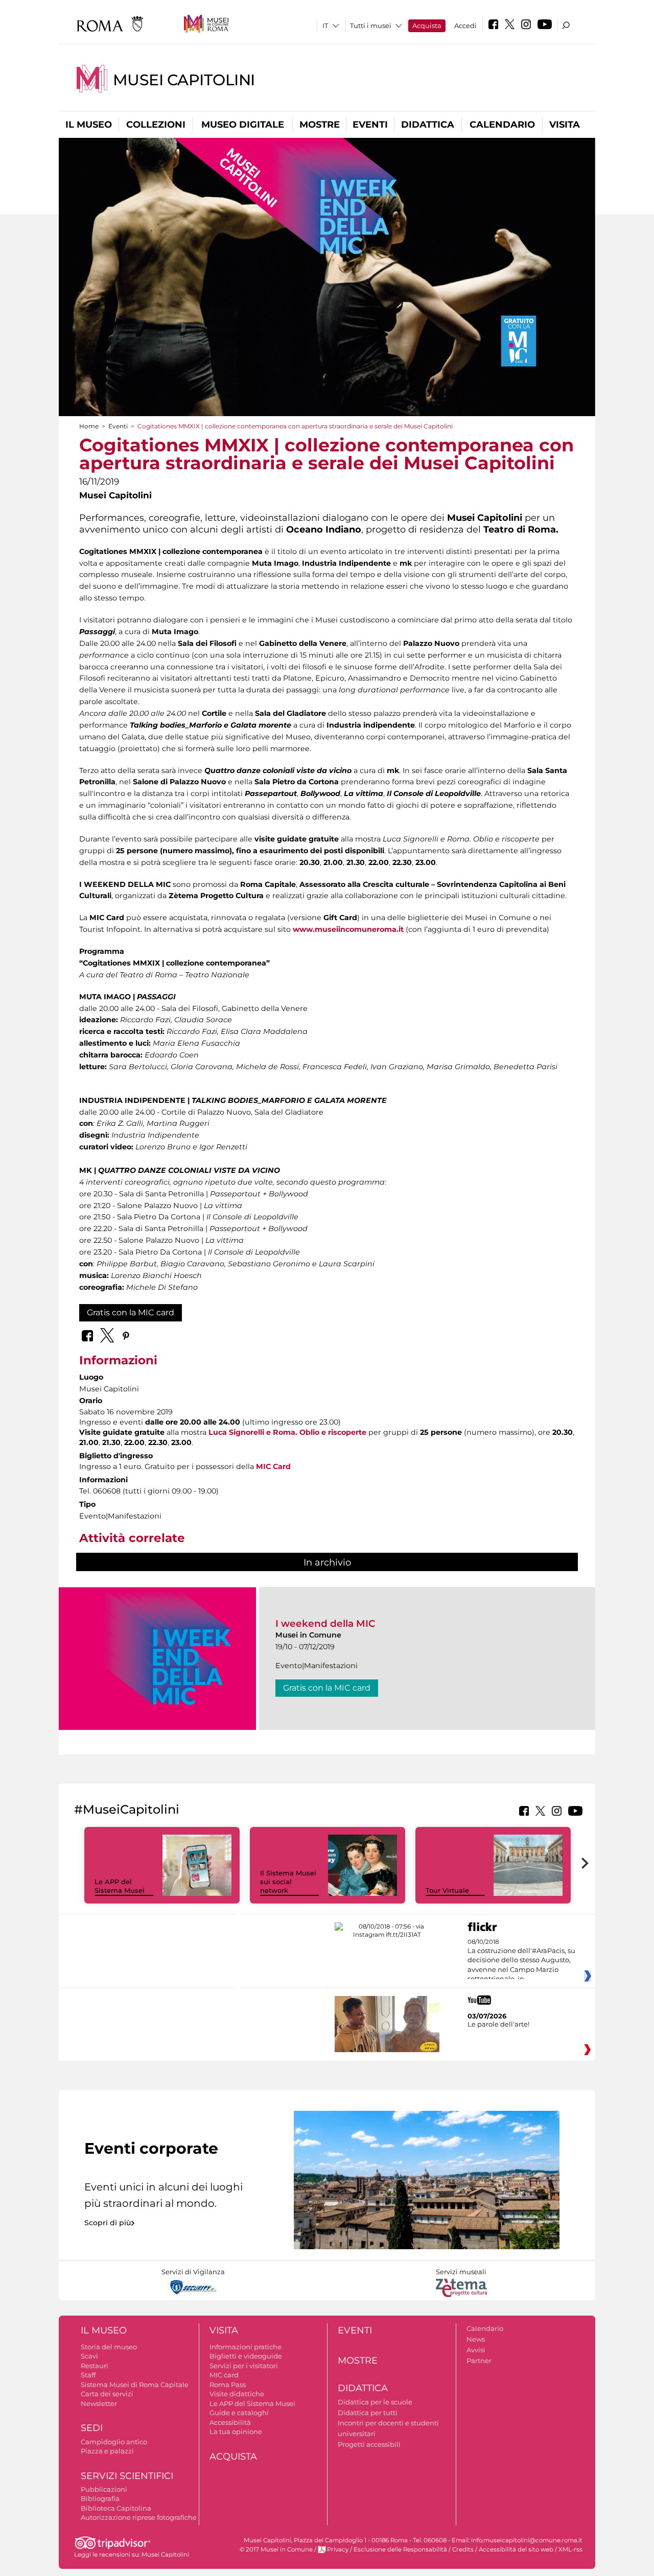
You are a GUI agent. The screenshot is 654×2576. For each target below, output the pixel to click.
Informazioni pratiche (246, 2347)
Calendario (502, 125)
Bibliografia (100, 2498)
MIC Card (273, 1466)
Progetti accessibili (369, 2444)
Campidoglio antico (114, 2442)
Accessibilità (230, 2422)
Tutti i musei (371, 26)
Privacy (338, 2549)
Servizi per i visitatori (244, 2366)
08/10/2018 (521, 1961)
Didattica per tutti (368, 2413)
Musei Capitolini (184, 80)
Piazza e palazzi (107, 2451)
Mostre (320, 125)
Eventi (370, 125)
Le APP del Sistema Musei (120, 1886)
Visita (565, 125)
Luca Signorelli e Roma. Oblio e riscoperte (287, 1432)
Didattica (428, 125)
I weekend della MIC (325, 1623)
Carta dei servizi (107, 2394)
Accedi (465, 26)
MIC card (224, 2375)
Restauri (95, 2366)
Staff (88, 2375)
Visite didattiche (237, 2394)
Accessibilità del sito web (516, 2549)
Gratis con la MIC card (131, 1313)
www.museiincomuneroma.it (348, 929)
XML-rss (570, 2549)
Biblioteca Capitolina (116, 2508)
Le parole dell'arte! (498, 2024)
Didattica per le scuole (375, 2402)
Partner (479, 2361)
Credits (463, 2549)
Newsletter (99, 2403)
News (476, 2339)
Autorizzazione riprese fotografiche (139, 2517)
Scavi (89, 2356)
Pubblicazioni (104, 2489)
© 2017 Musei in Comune (276, 2549)
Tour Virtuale (447, 1890)
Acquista (427, 26)
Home (89, 426)
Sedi (92, 2428)
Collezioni (156, 125)
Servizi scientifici (127, 2476)
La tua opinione (236, 2431)
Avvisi (476, 2350)
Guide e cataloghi (239, 2413)
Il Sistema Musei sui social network (288, 1882)
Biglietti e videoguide (246, 2356)
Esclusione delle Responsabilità (400, 2549)
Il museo (89, 125)
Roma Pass (228, 2385)
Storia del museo (109, 2347)
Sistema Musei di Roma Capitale (135, 2385)
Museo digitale (243, 125)
